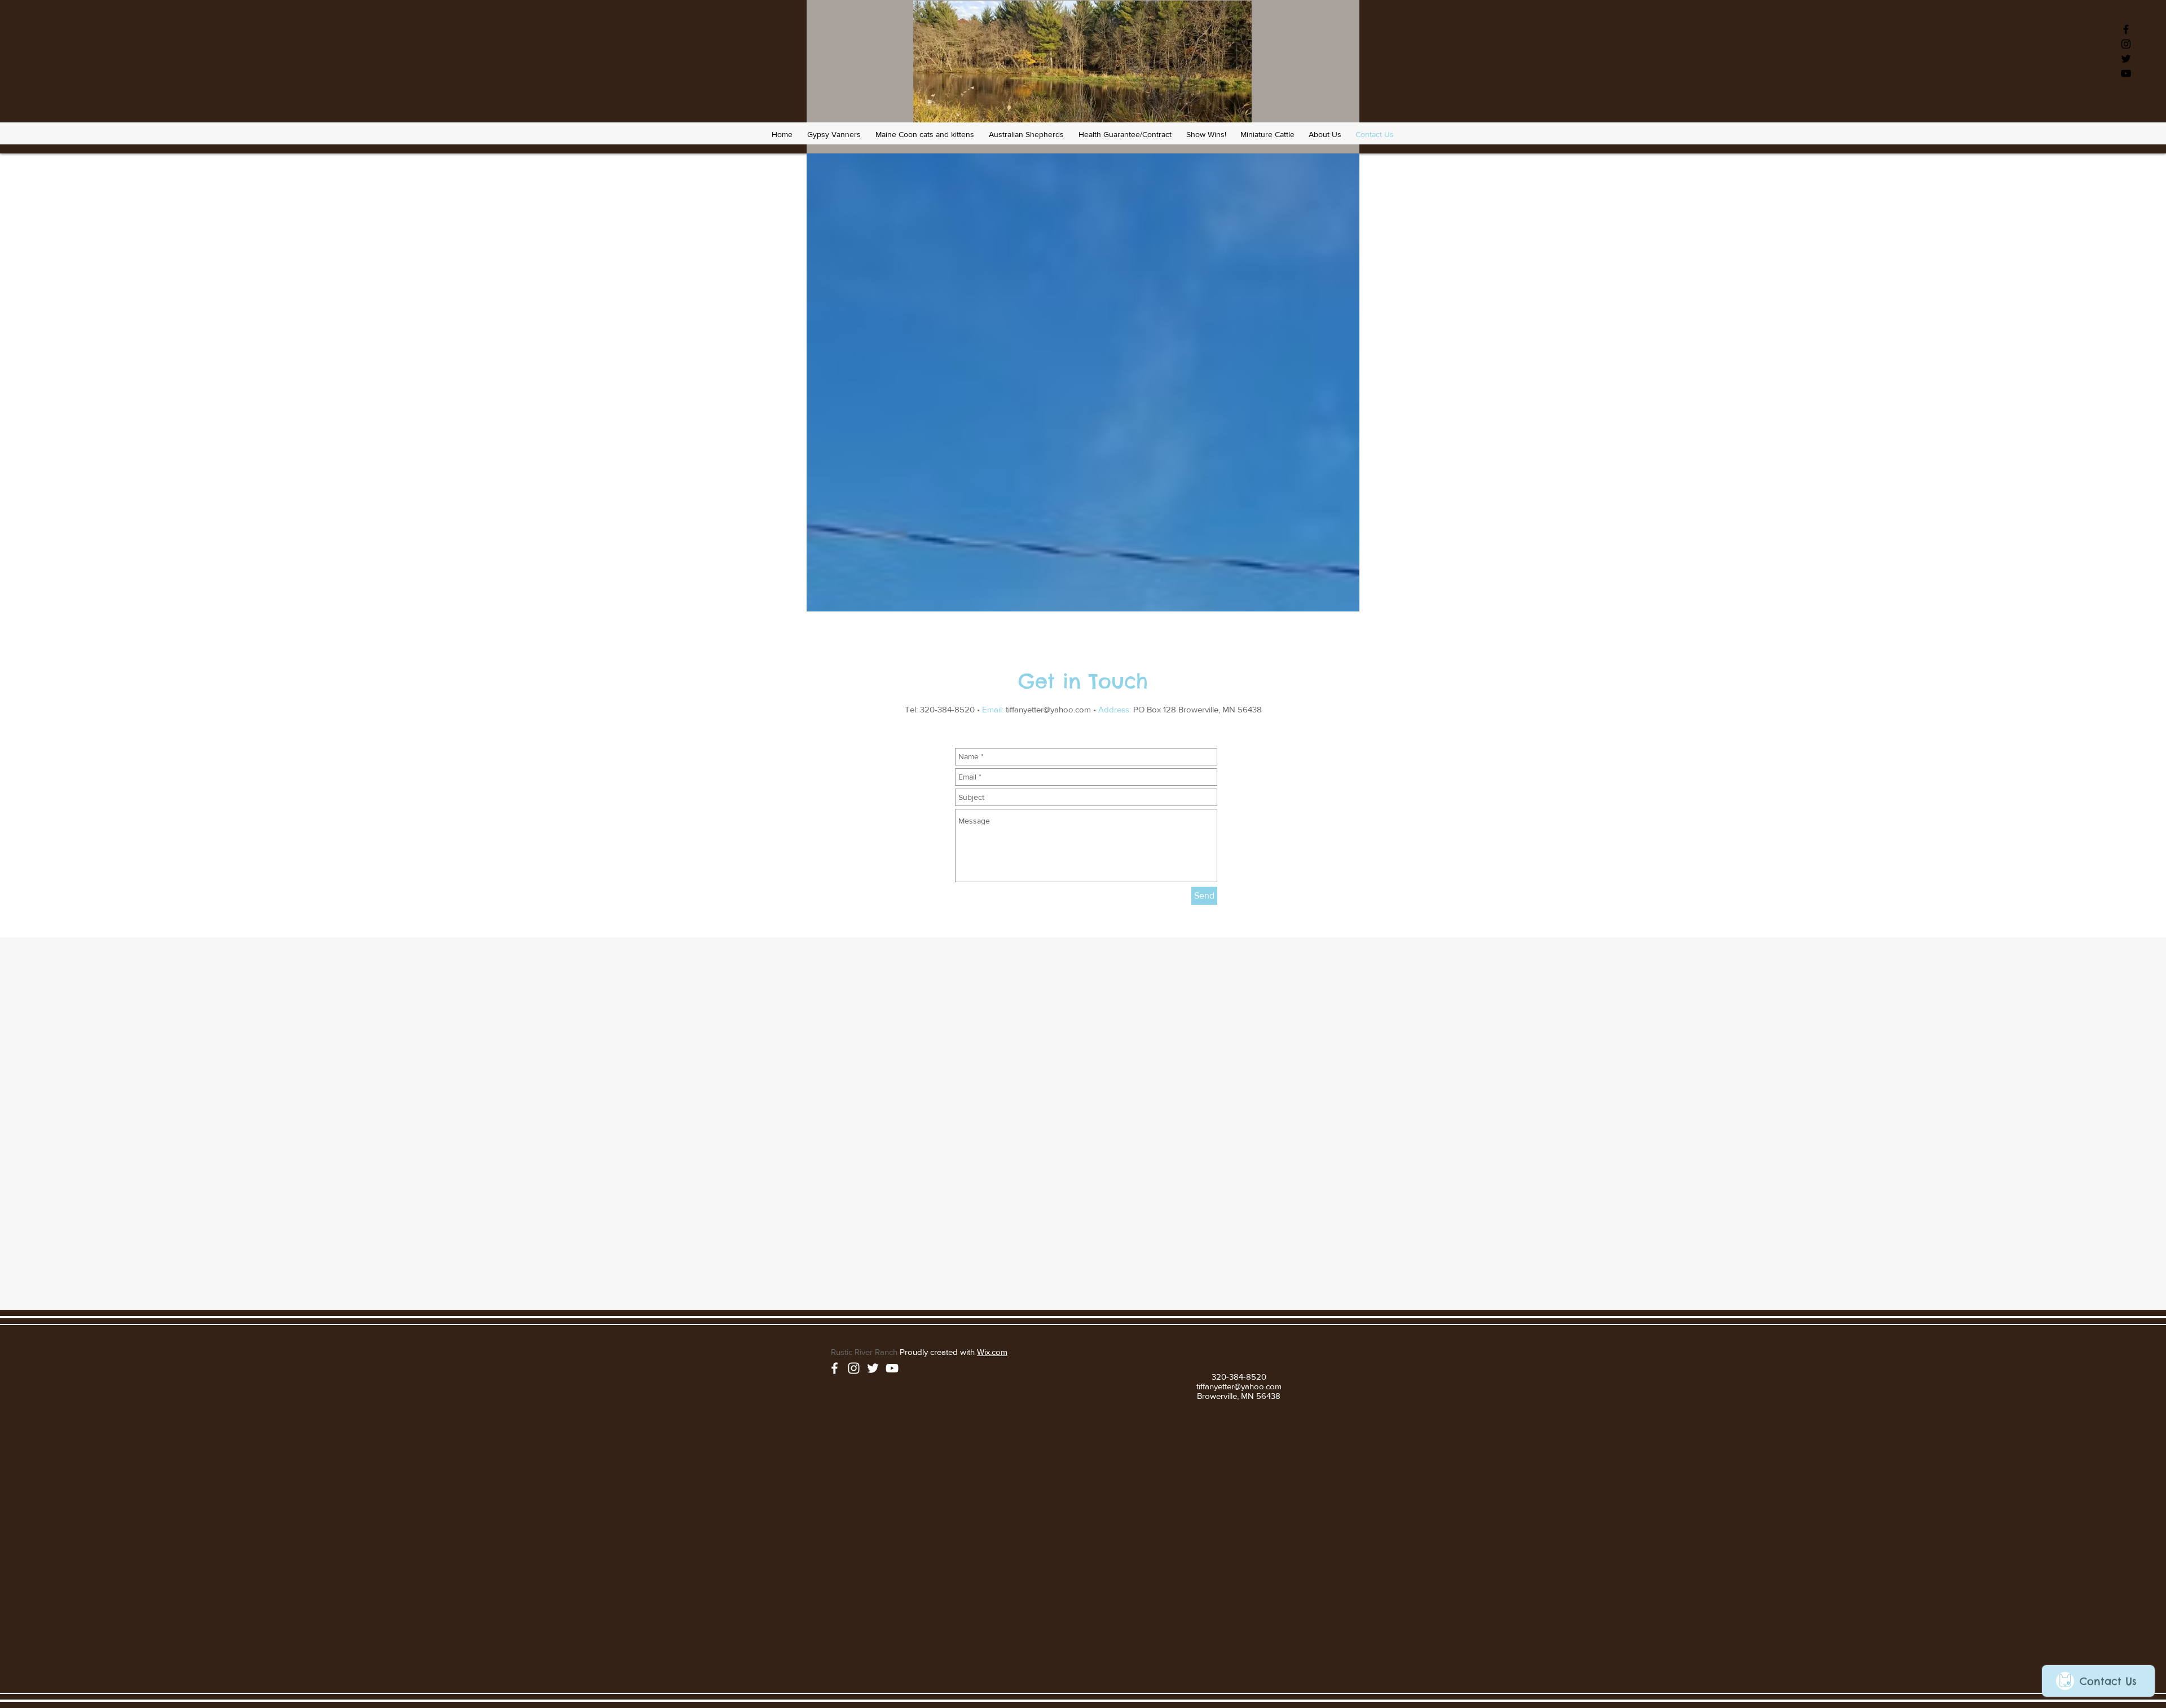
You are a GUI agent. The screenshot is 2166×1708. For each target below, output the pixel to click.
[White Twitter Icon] (873, 1368)
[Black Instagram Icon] (2126, 44)
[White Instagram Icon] (854, 1368)
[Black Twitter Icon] (2126, 59)
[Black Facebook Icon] (2126, 29)
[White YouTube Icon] (892, 1368)
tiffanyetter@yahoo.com (1048, 709)
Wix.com (992, 1352)
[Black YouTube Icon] (2126, 73)
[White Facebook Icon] (835, 1368)
